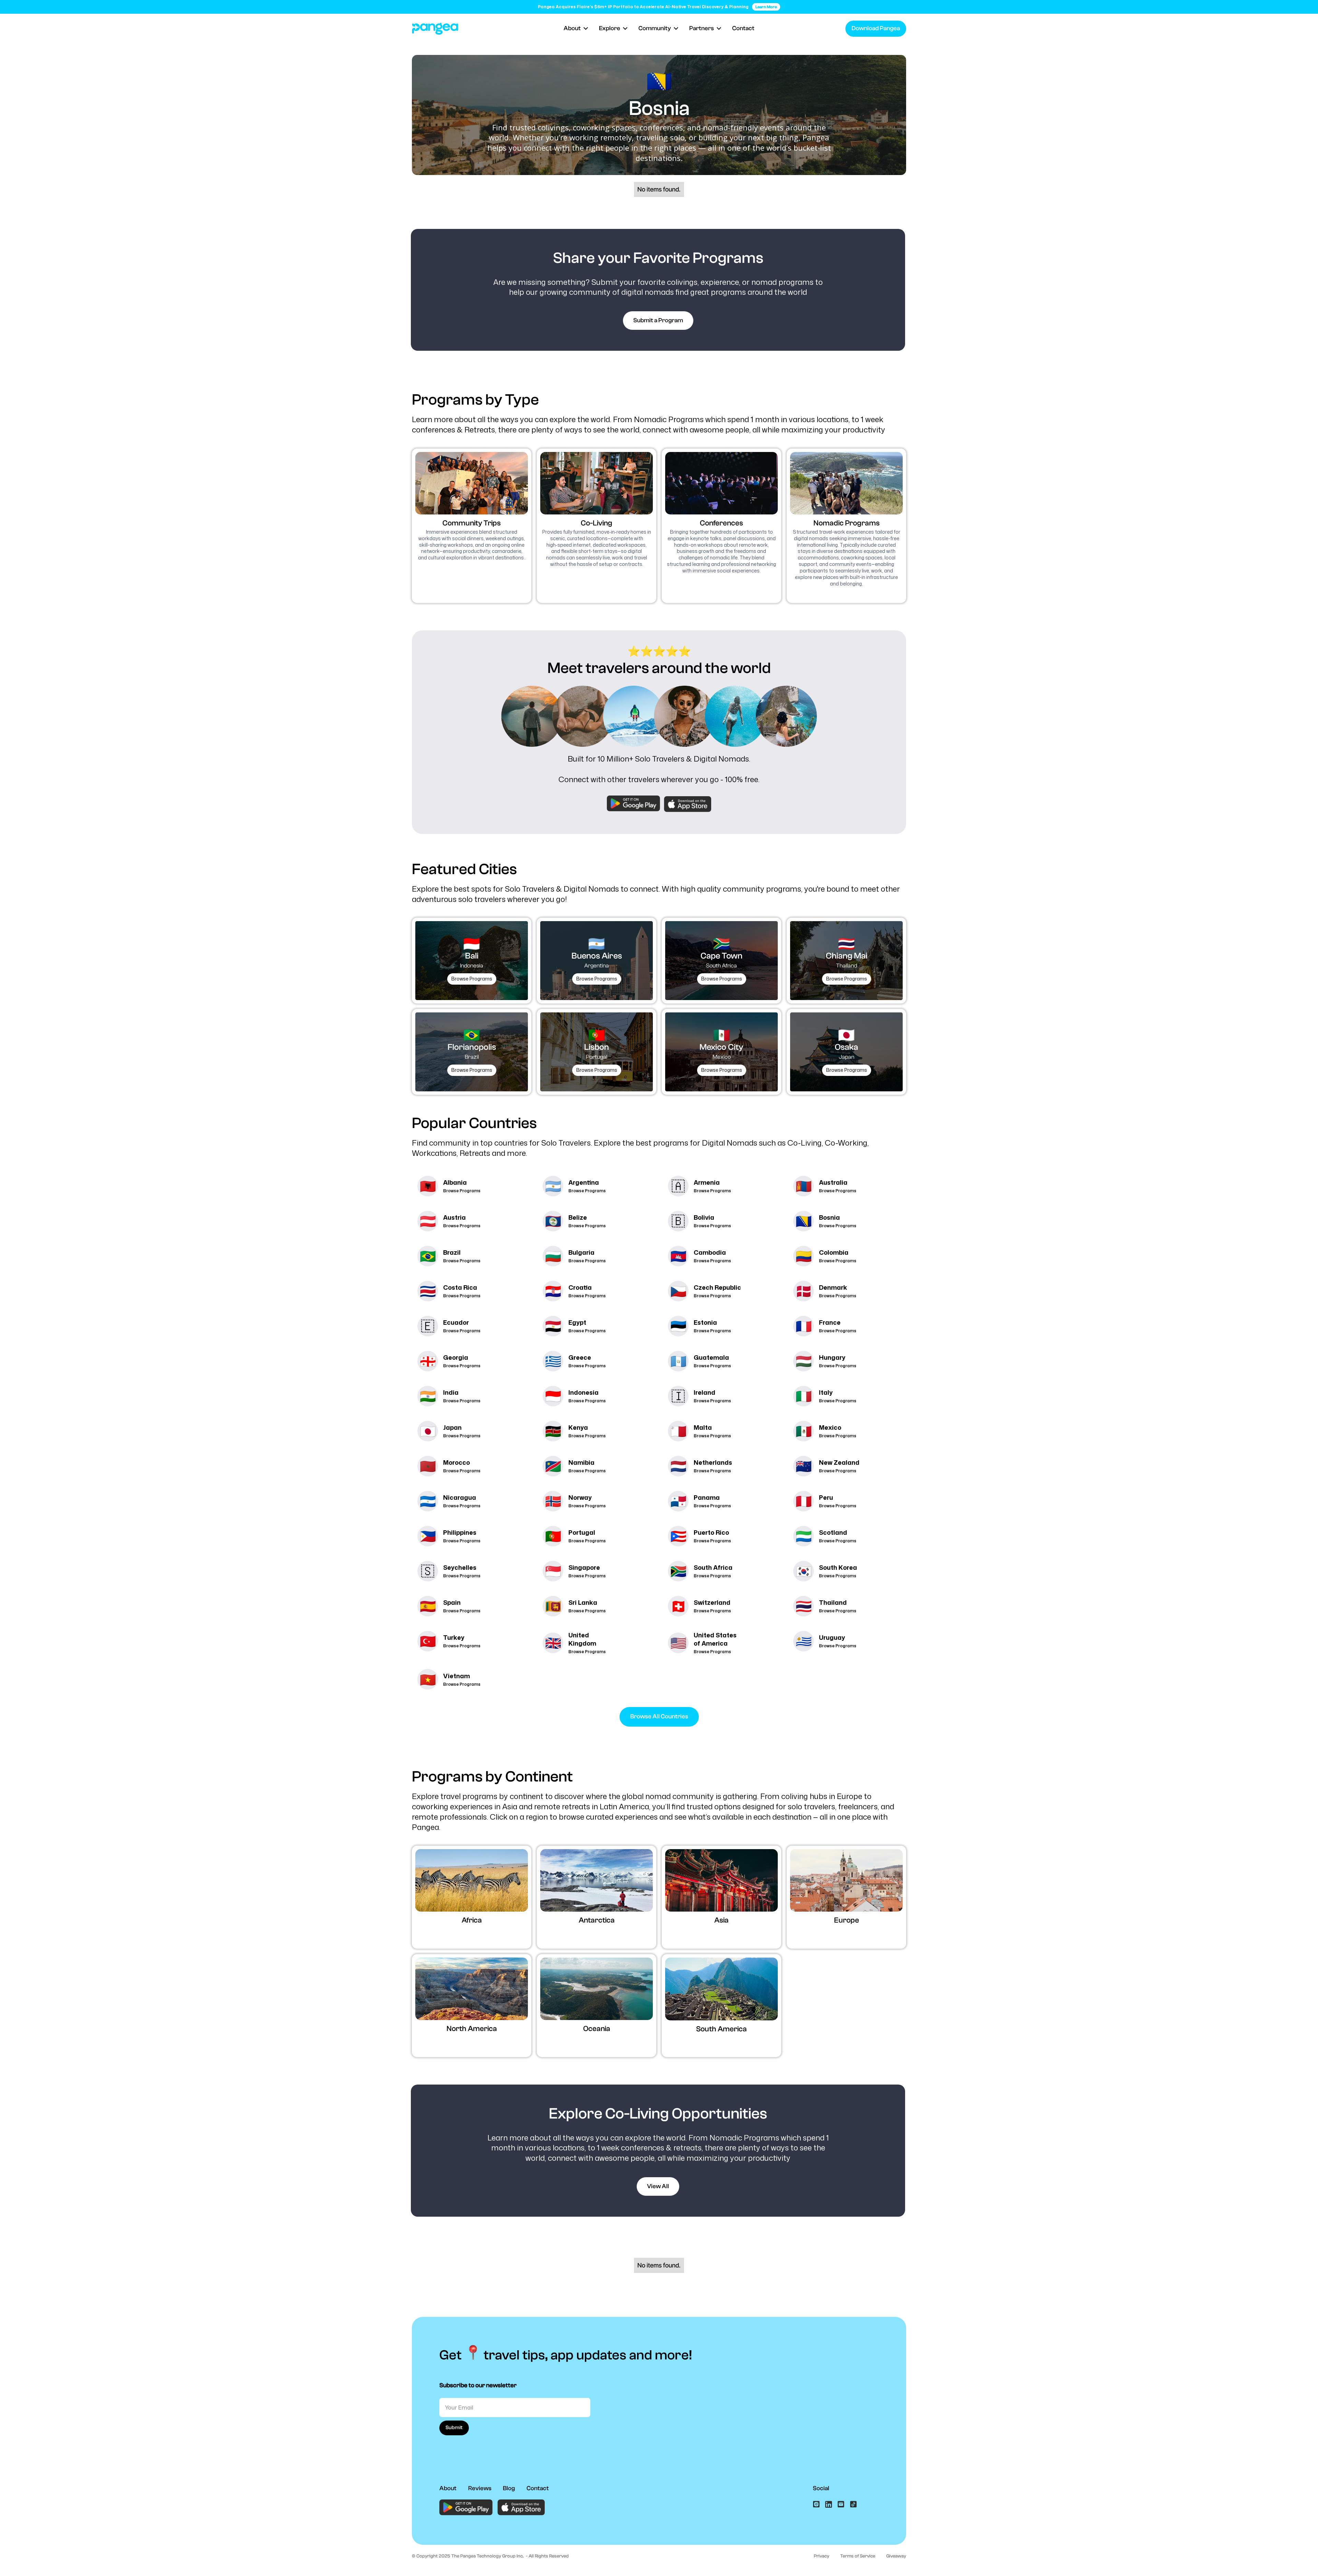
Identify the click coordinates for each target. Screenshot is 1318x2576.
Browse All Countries (659, 1716)
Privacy (822, 2556)
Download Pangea (876, 28)
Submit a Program (658, 320)
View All (658, 2186)
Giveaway (896, 2556)
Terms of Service (858, 2556)
